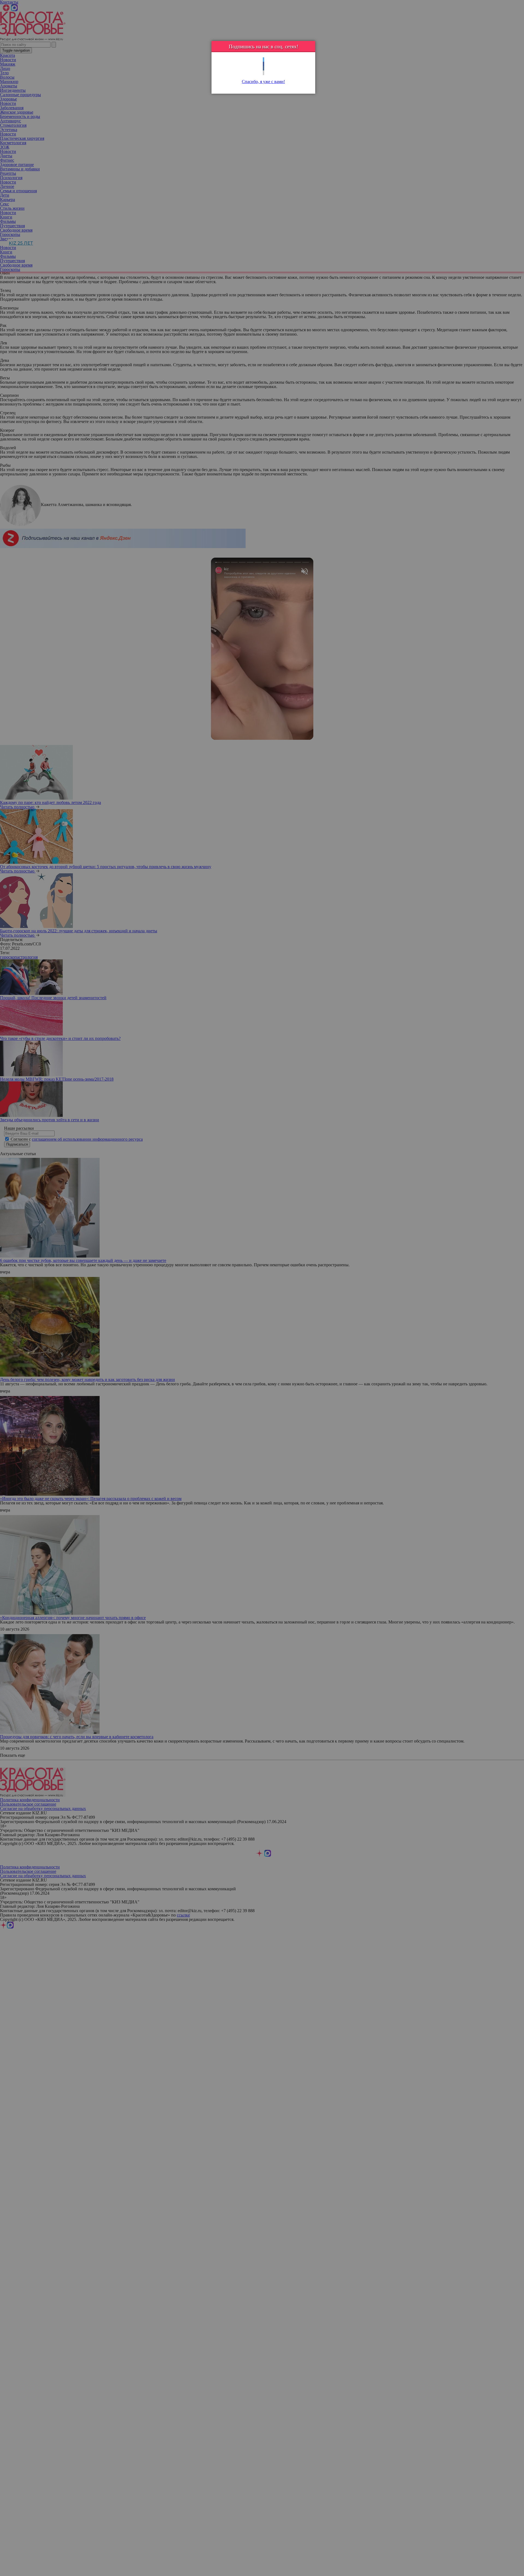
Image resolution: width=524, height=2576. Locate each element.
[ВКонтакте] (264, 68)
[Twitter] (264, 60)
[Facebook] (264, 64)
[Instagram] (264, 73)
